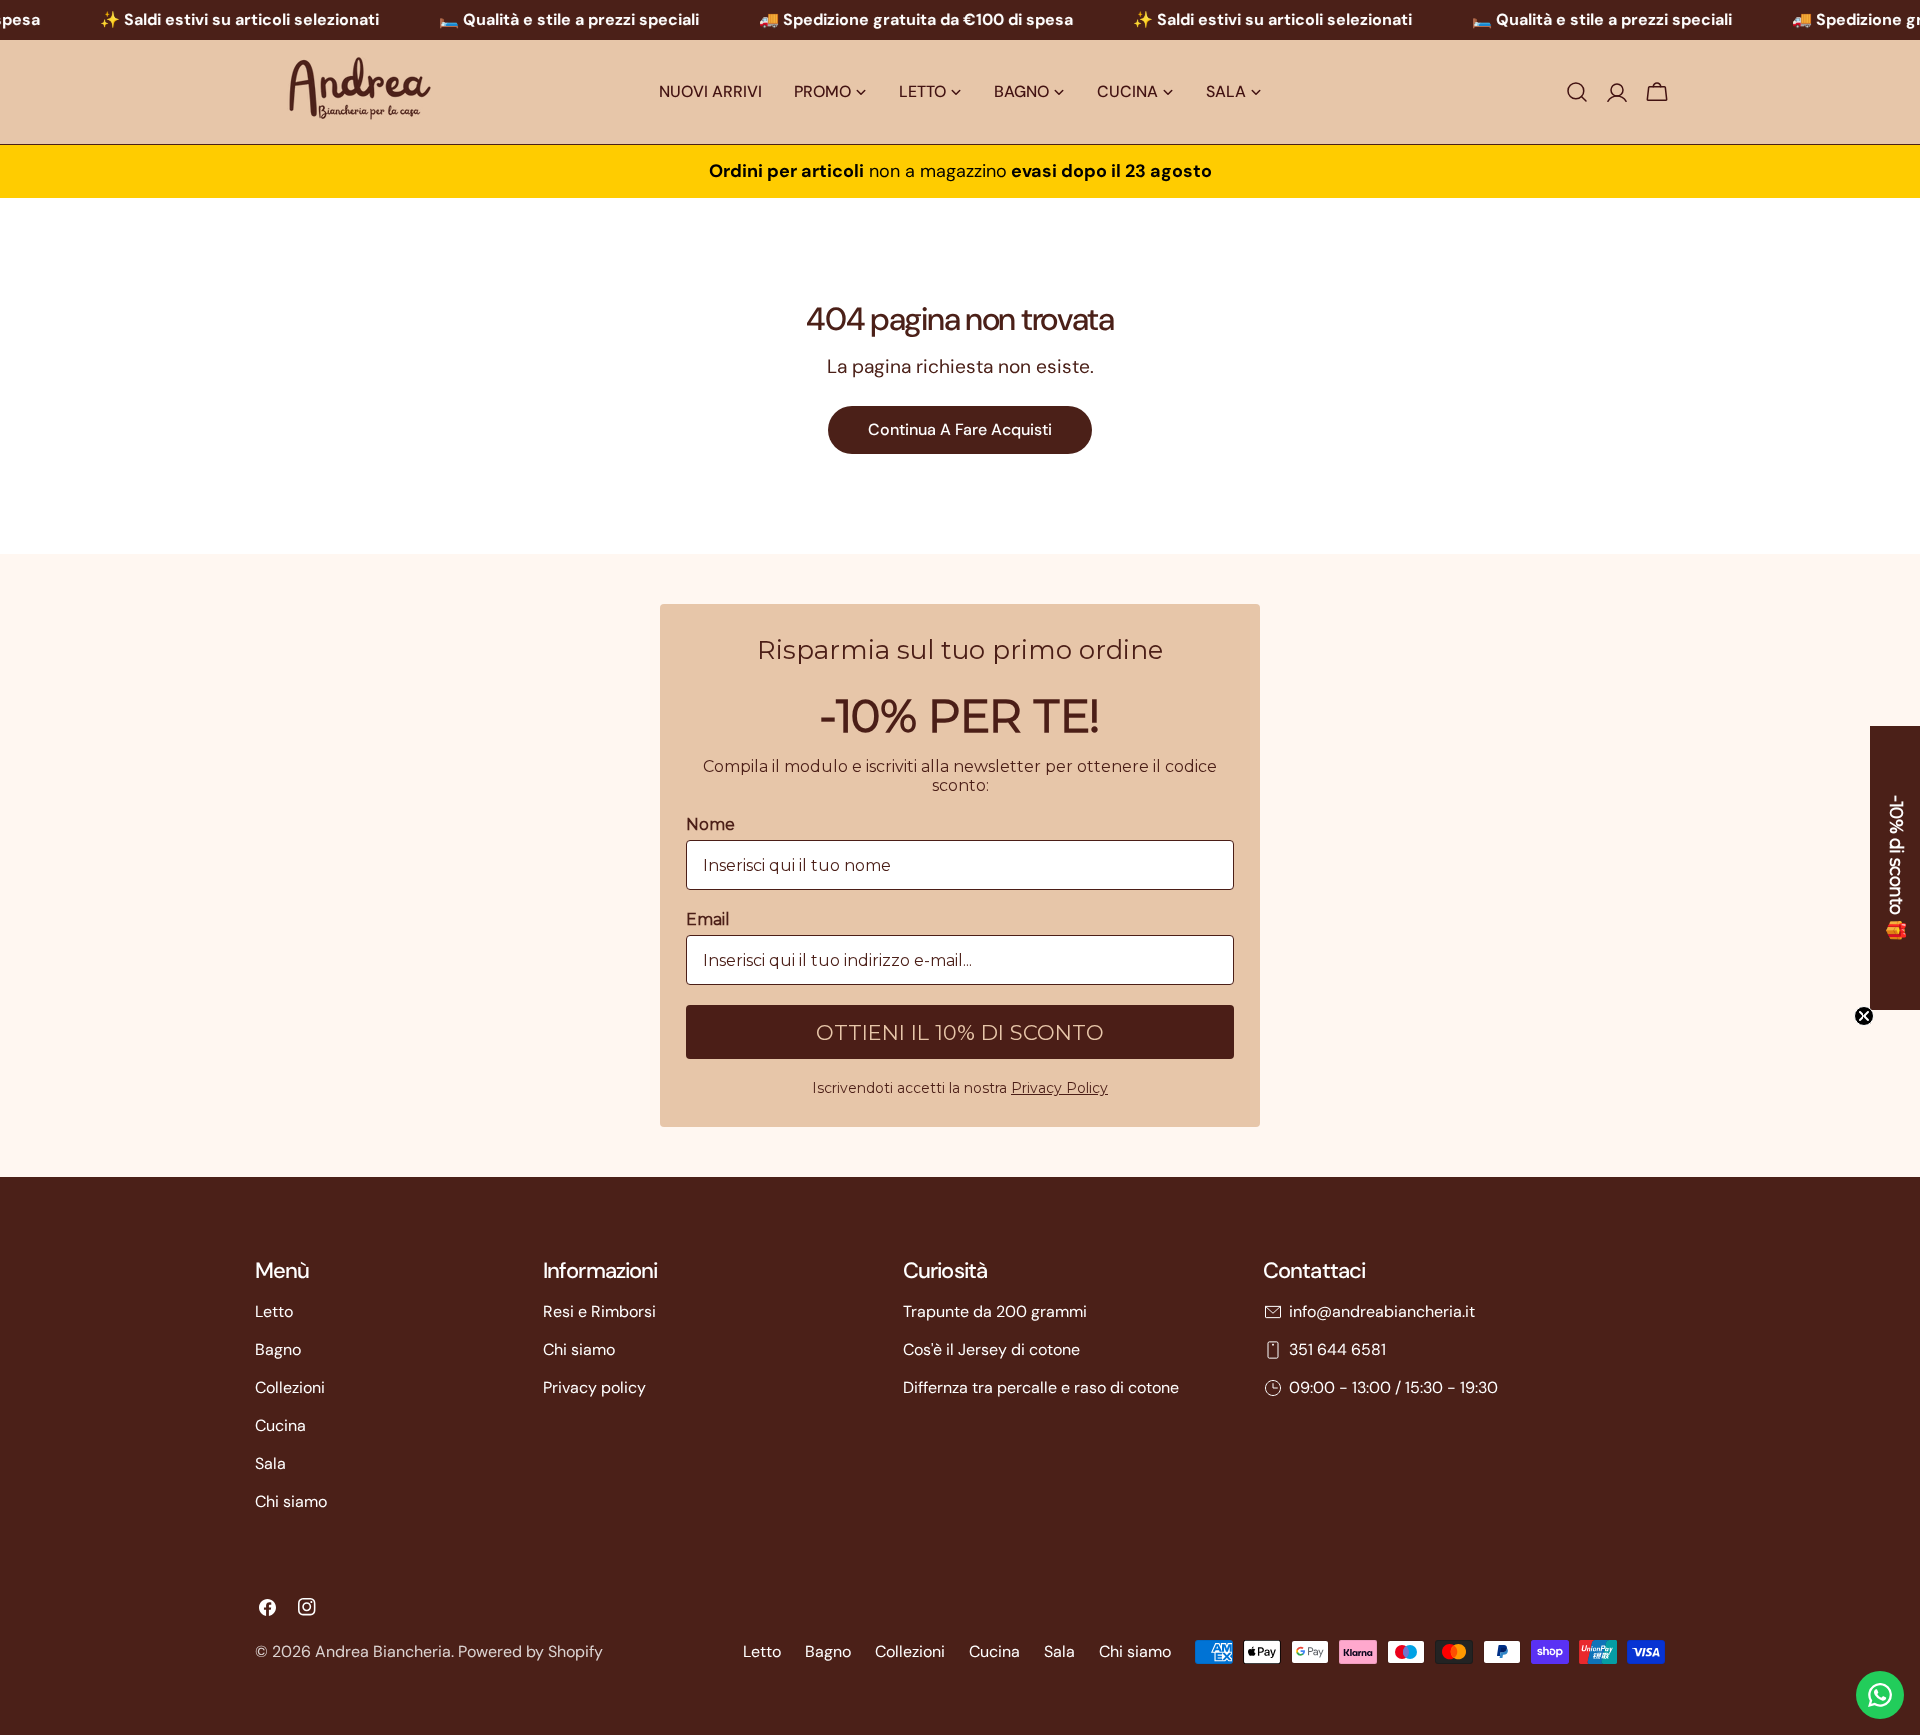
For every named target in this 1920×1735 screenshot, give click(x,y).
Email (708, 919)
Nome (710, 824)
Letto (274, 1311)
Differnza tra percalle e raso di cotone (1041, 1387)
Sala (270, 1463)
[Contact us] (1880, 1695)
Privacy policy (594, 1387)
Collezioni (290, 1387)
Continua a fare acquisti (960, 429)
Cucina (280, 1425)
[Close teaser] (1864, 1016)
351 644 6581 (1337, 1349)
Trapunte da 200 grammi (995, 1311)
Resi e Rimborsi (599, 1311)
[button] (1895, 868)
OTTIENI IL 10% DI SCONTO (960, 1032)
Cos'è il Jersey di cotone (991, 1349)
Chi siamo (291, 1501)
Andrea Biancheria (383, 1651)
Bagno (278, 1349)
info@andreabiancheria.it (1382, 1311)
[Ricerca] (1577, 92)
